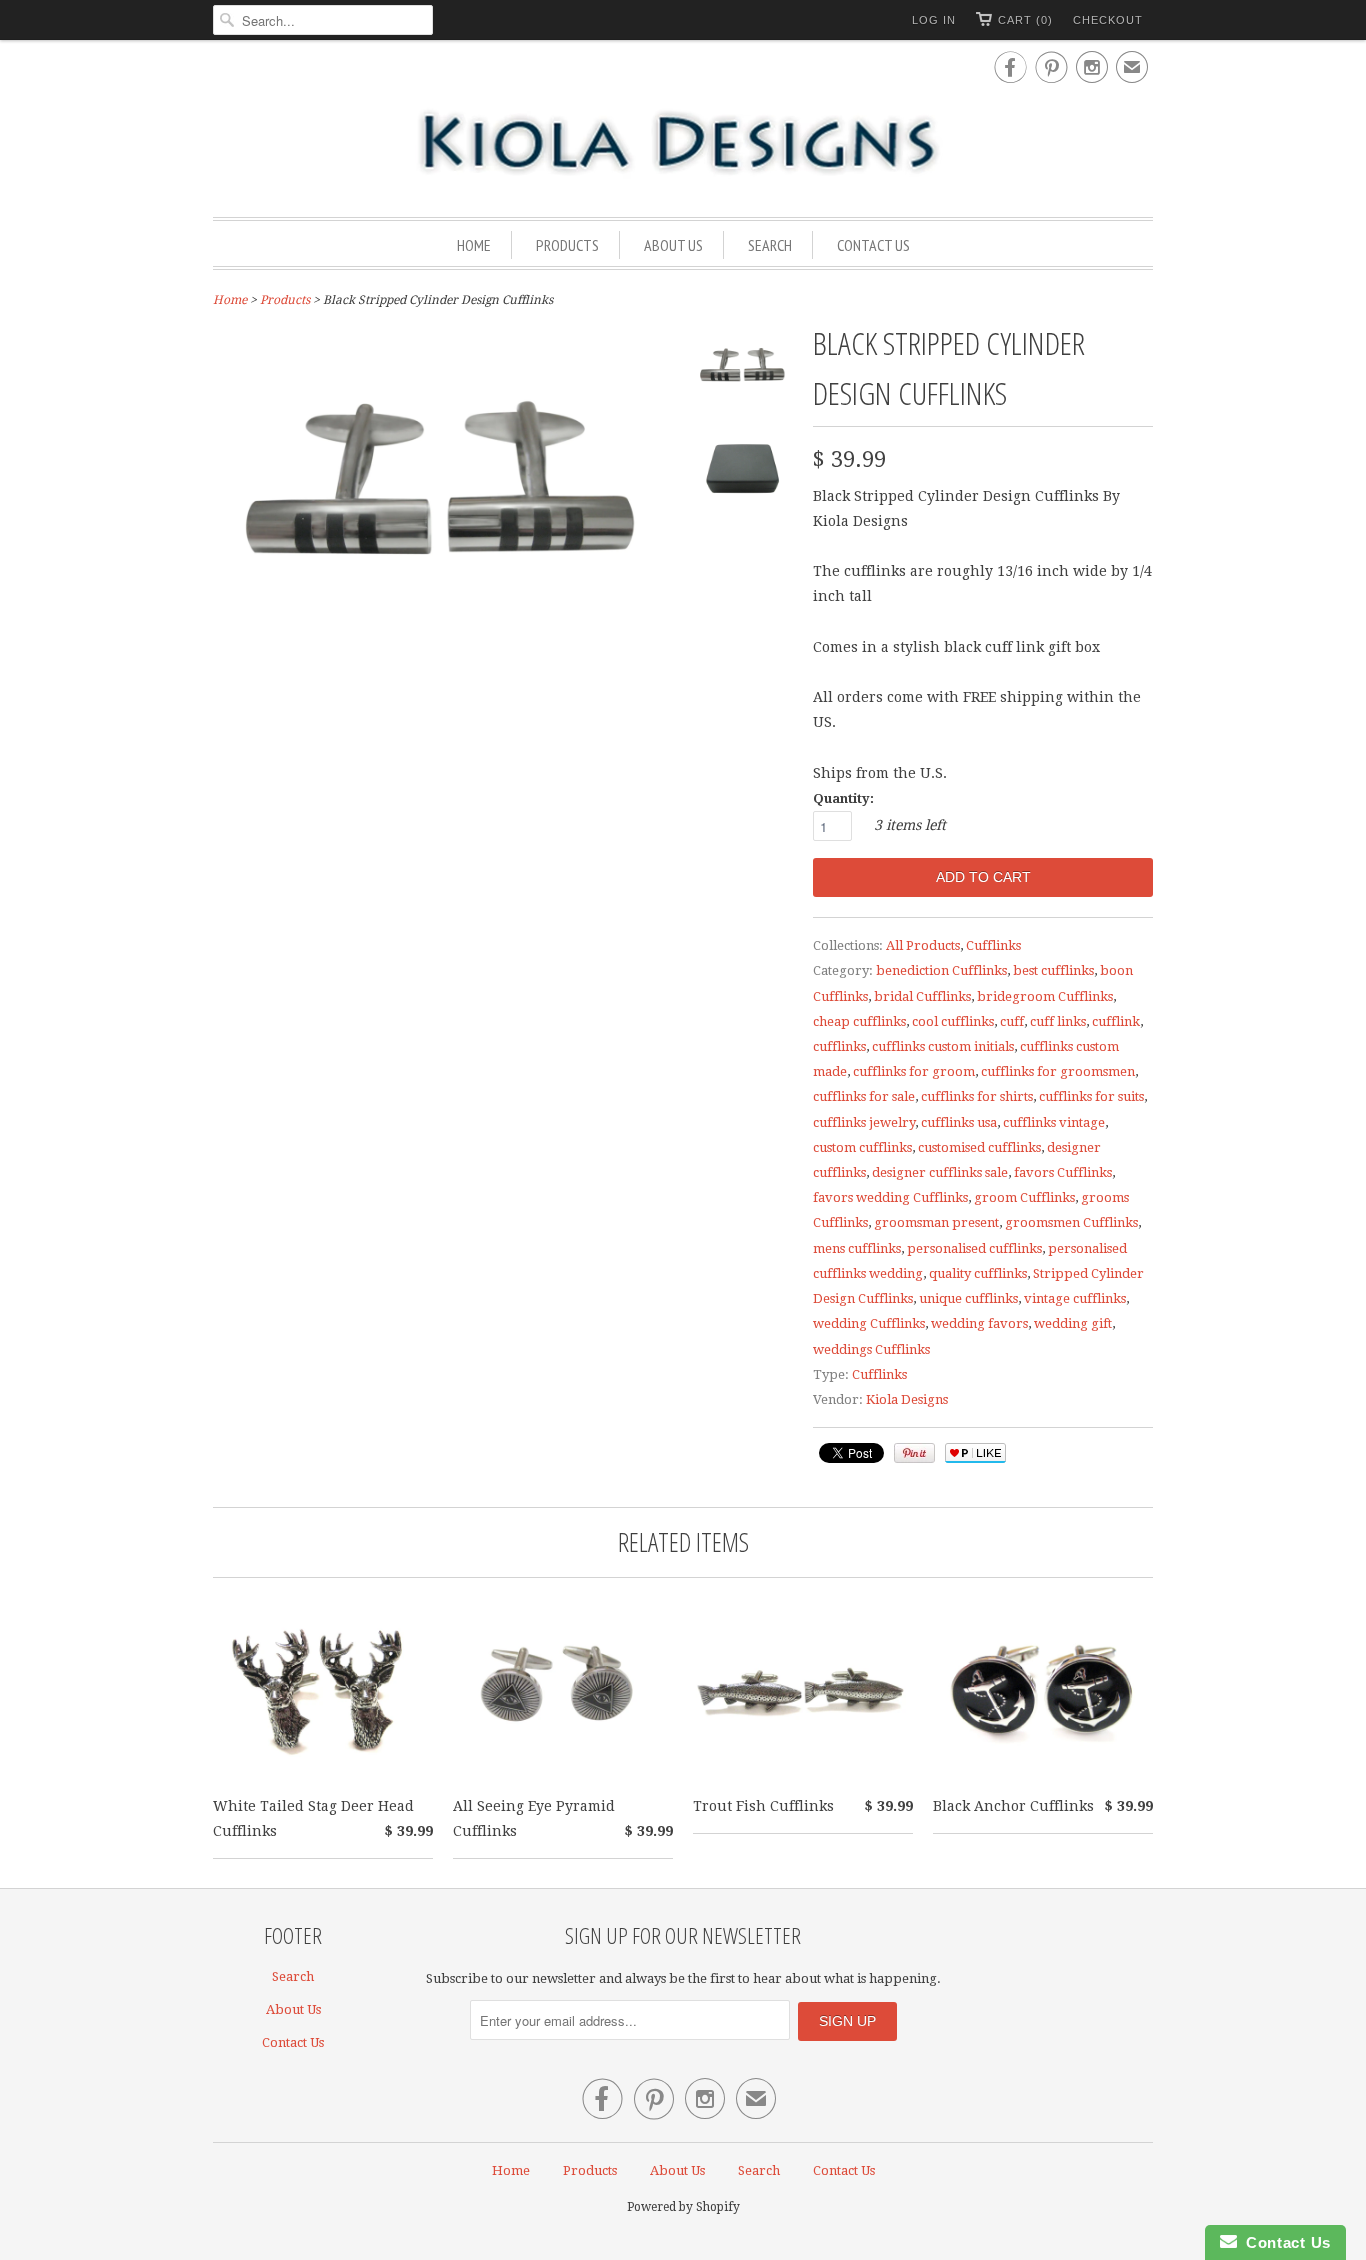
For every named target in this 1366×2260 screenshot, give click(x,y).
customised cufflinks (979, 1147)
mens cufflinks (857, 1248)
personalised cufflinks (974, 1248)
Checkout (1108, 20)
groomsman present (936, 1222)
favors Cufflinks (1063, 1172)
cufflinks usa (959, 1122)
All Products (923, 945)
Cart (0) (1025, 20)
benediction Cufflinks (941, 970)
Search (770, 245)
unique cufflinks (968, 1298)
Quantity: (843, 798)
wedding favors (979, 1323)
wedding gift (1073, 1323)
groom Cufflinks (1024, 1197)
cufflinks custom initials (943, 1046)
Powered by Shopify (683, 2207)
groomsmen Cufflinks (1071, 1222)
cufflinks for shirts (977, 1096)
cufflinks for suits (1091, 1096)
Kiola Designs (907, 1399)
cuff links (1058, 1021)
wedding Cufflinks (869, 1323)
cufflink (1116, 1021)
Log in (934, 20)
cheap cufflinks (859, 1021)
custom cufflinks (862, 1147)
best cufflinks (1053, 970)
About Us (673, 245)
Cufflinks (993, 945)
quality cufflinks (978, 1273)
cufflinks (839, 1046)
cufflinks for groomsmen (1058, 1071)
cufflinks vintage (1054, 1122)
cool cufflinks (953, 1021)
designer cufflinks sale (940, 1172)
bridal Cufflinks (922, 996)
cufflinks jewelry (864, 1122)
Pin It (914, 1453)
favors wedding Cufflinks (890, 1197)
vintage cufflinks (1075, 1298)
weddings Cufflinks (871, 1349)
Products (567, 245)
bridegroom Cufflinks (1045, 996)
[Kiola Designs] (683, 144)
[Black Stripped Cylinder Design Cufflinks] (743, 374)
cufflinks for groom (914, 1071)
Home (474, 245)
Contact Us (873, 245)
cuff (1012, 1021)
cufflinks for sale (864, 1096)
